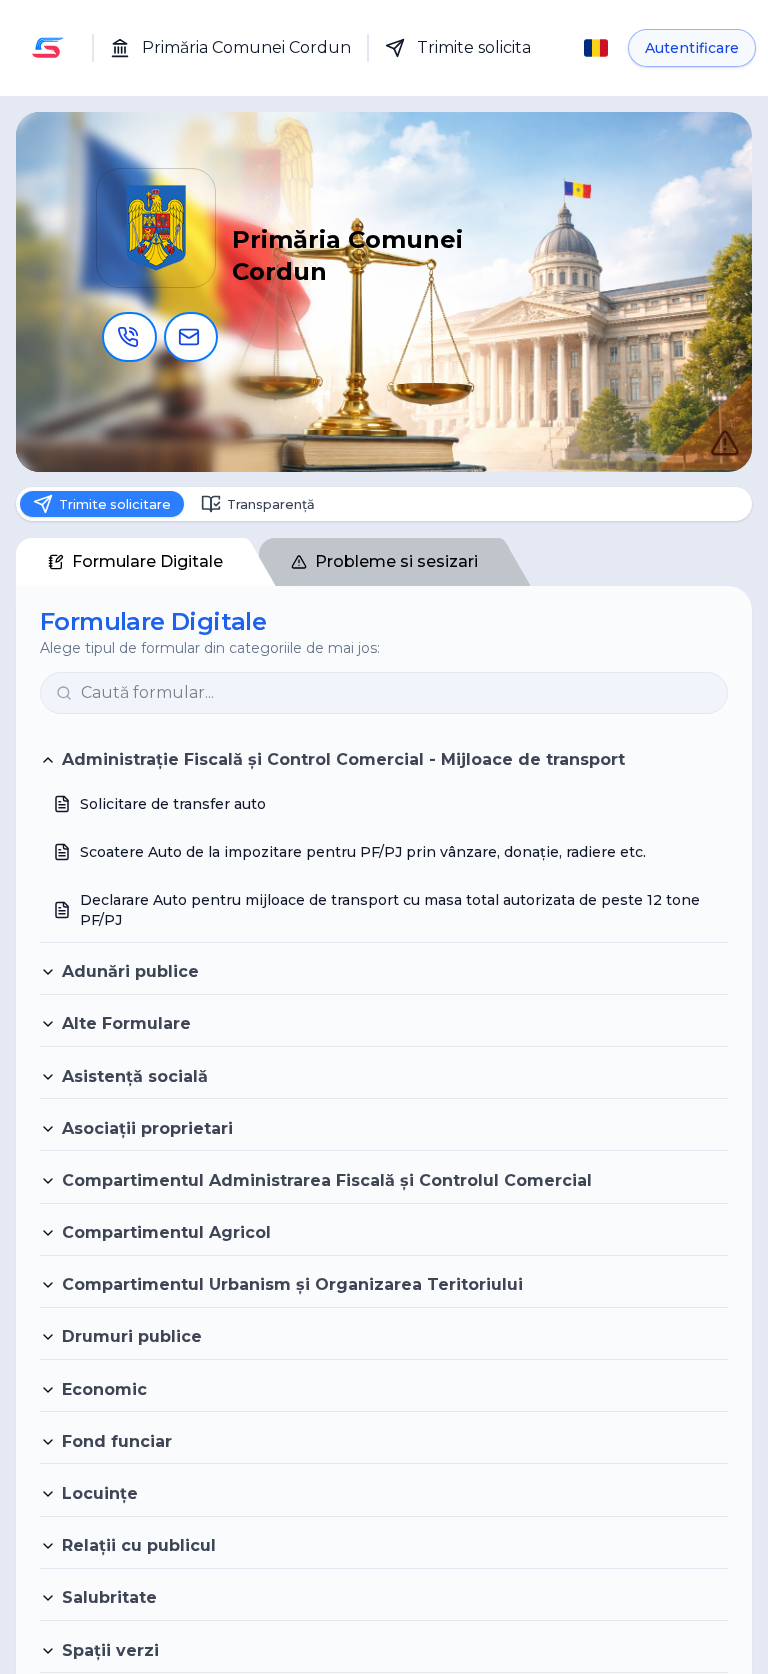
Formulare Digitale (147, 567)
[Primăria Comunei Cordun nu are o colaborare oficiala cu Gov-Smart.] (704, 422)
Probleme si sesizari (396, 567)
